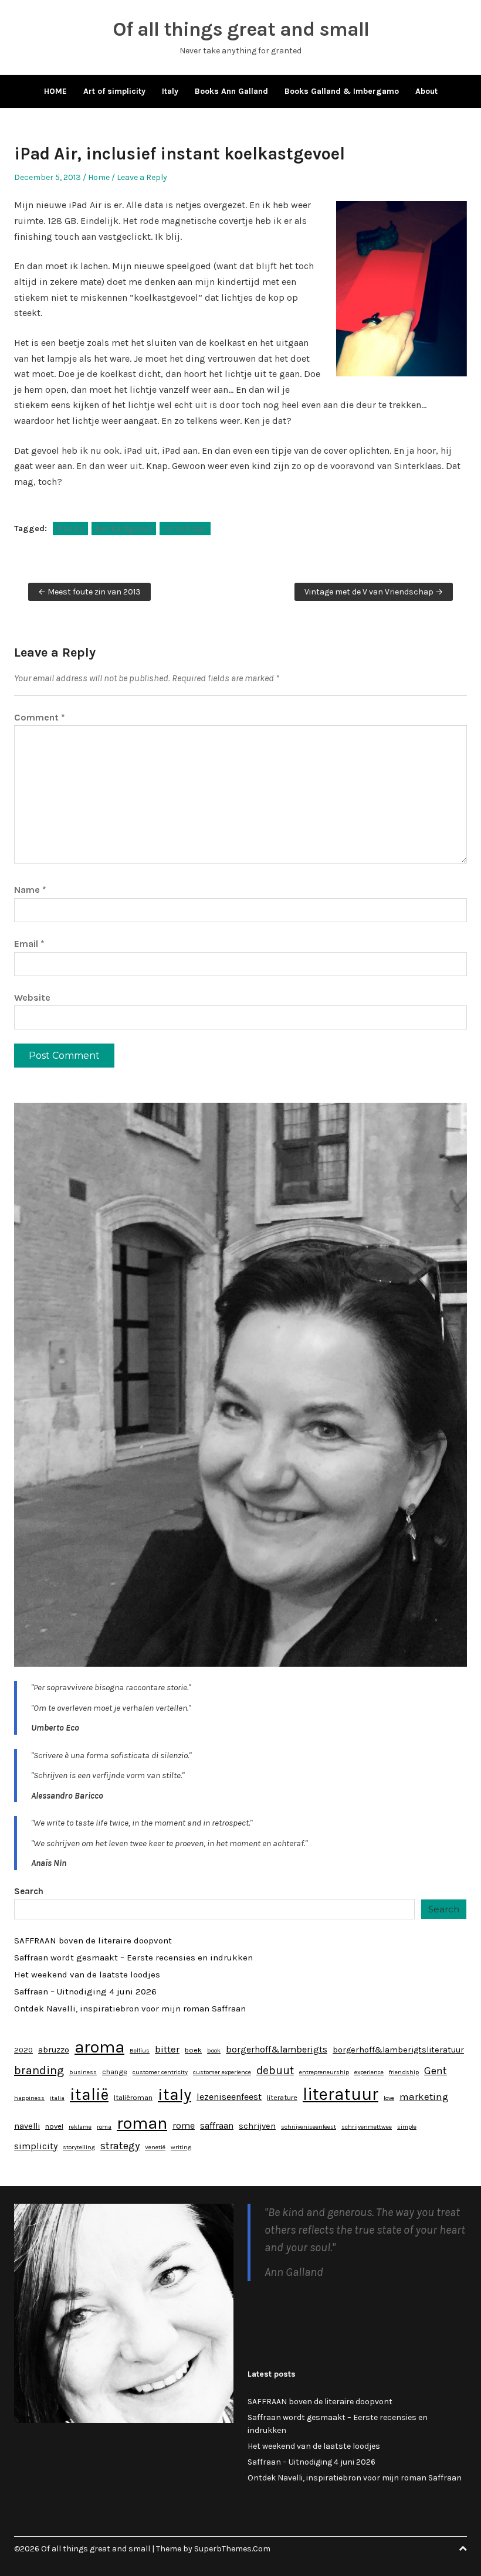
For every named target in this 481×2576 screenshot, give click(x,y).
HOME (55, 91)
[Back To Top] (463, 2549)
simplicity (36, 2146)
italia (57, 2098)
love (389, 2098)
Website (32, 998)
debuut (275, 2070)
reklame (80, 2127)
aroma (99, 2047)
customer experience (222, 2072)
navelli (27, 2126)
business (83, 2072)
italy (175, 2094)
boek (193, 2050)
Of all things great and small (241, 29)
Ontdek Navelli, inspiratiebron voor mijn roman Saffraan (130, 2009)
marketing (424, 2096)
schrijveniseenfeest (309, 2127)
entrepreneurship (324, 2072)
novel (54, 2126)
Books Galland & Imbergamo (342, 91)
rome (184, 2125)
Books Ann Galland (231, 91)
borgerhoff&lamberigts (277, 2049)
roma (104, 2127)
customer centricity (160, 2072)
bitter (167, 2049)
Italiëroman (133, 2097)
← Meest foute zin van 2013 (89, 592)
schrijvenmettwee (367, 2127)
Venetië (155, 2147)
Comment (40, 717)
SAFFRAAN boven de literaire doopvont (93, 1941)
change (115, 2072)
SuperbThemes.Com (232, 2549)
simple (407, 2127)
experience (369, 2072)
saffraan (217, 2125)
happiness (29, 2098)
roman (142, 2123)
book (214, 2050)
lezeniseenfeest (229, 2097)
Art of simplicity (114, 91)
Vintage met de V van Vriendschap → (374, 592)
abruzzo (54, 2050)
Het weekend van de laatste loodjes (87, 1975)
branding (39, 2070)
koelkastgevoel (124, 529)
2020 (23, 2050)
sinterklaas (185, 529)
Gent (436, 2071)
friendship (404, 2072)
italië (89, 2095)
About (426, 91)
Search (29, 1891)
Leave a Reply (142, 177)
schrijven (257, 2126)
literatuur (341, 2094)
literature (282, 2097)
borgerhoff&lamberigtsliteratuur (398, 2050)
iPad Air (70, 529)
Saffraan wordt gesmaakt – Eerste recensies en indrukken (133, 1958)
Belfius (140, 2050)
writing (181, 2147)
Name (30, 890)
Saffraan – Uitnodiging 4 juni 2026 (85, 1992)
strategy (120, 2146)
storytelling (79, 2147)
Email (29, 944)
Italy (170, 91)
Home (99, 177)
